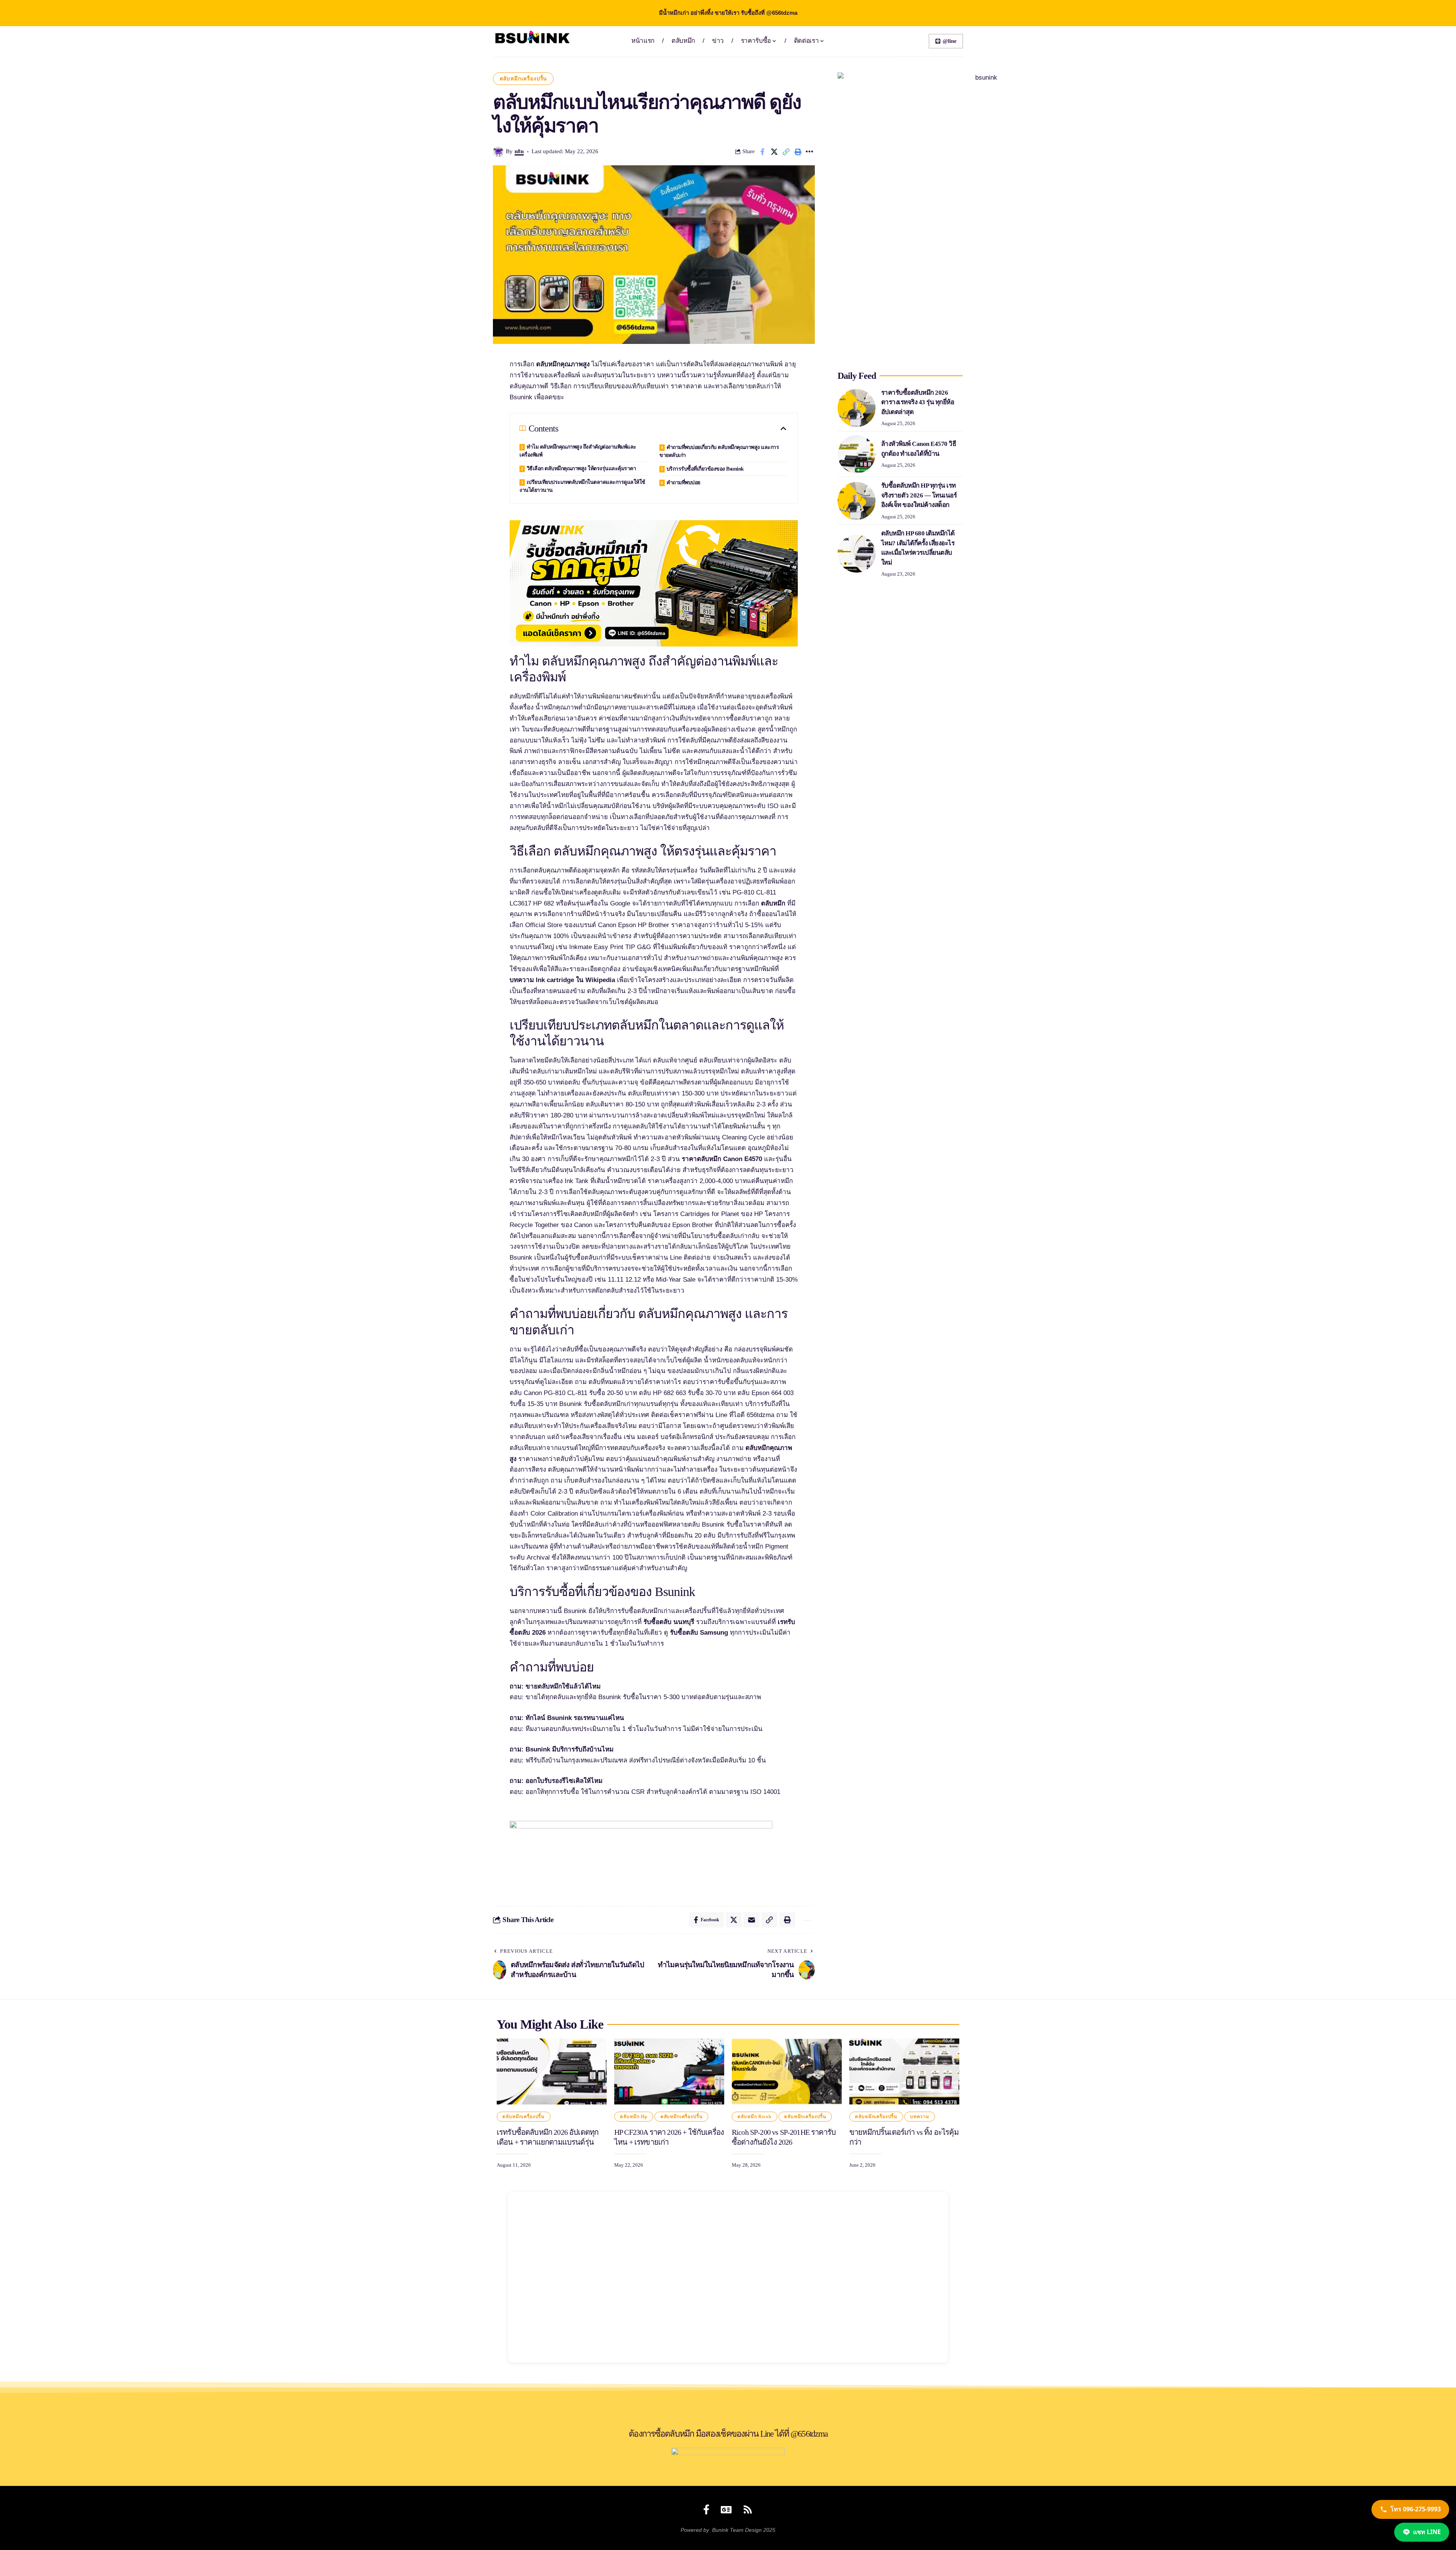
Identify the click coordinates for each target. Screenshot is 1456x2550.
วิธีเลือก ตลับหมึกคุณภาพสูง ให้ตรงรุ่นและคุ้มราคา (581, 468)
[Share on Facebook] (763, 152)
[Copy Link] (786, 152)
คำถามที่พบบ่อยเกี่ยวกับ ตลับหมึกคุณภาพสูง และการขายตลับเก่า (719, 451)
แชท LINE (1427, 2532)
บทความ (920, 2117)
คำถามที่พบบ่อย (683, 483)
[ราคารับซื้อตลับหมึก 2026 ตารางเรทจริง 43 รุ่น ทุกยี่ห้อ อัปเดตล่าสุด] (857, 408)
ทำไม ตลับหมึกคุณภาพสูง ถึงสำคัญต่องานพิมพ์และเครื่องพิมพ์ (578, 451)
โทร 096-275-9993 (1416, 2509)
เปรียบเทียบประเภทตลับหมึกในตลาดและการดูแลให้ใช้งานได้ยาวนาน (582, 486)
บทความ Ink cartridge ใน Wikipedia (562, 980)
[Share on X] (774, 152)
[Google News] (726, 2509)
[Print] (798, 152)
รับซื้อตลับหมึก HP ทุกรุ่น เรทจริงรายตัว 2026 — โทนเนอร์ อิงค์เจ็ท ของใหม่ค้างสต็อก (919, 495)
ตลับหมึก (773, 903)
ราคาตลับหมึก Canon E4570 (722, 1159)
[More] (810, 152)
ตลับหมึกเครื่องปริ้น (523, 79)
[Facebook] (706, 2509)
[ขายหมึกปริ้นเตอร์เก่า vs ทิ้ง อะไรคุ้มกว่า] (904, 2071)
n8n (519, 151)
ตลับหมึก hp (634, 2117)
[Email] (752, 1920)
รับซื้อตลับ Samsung (699, 1633)
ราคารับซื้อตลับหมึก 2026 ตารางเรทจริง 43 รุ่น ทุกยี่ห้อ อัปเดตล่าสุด (918, 402)
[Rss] (748, 2509)
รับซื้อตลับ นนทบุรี (669, 1622)
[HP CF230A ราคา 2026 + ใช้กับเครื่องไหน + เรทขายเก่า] (669, 2071)
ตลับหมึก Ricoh (754, 2117)
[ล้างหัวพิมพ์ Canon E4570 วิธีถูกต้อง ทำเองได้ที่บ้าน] (857, 454)
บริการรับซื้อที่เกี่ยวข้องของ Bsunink (705, 469)
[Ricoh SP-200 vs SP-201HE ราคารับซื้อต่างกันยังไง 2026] (787, 2071)
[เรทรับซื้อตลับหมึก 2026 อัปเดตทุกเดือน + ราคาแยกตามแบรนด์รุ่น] (552, 2071)
